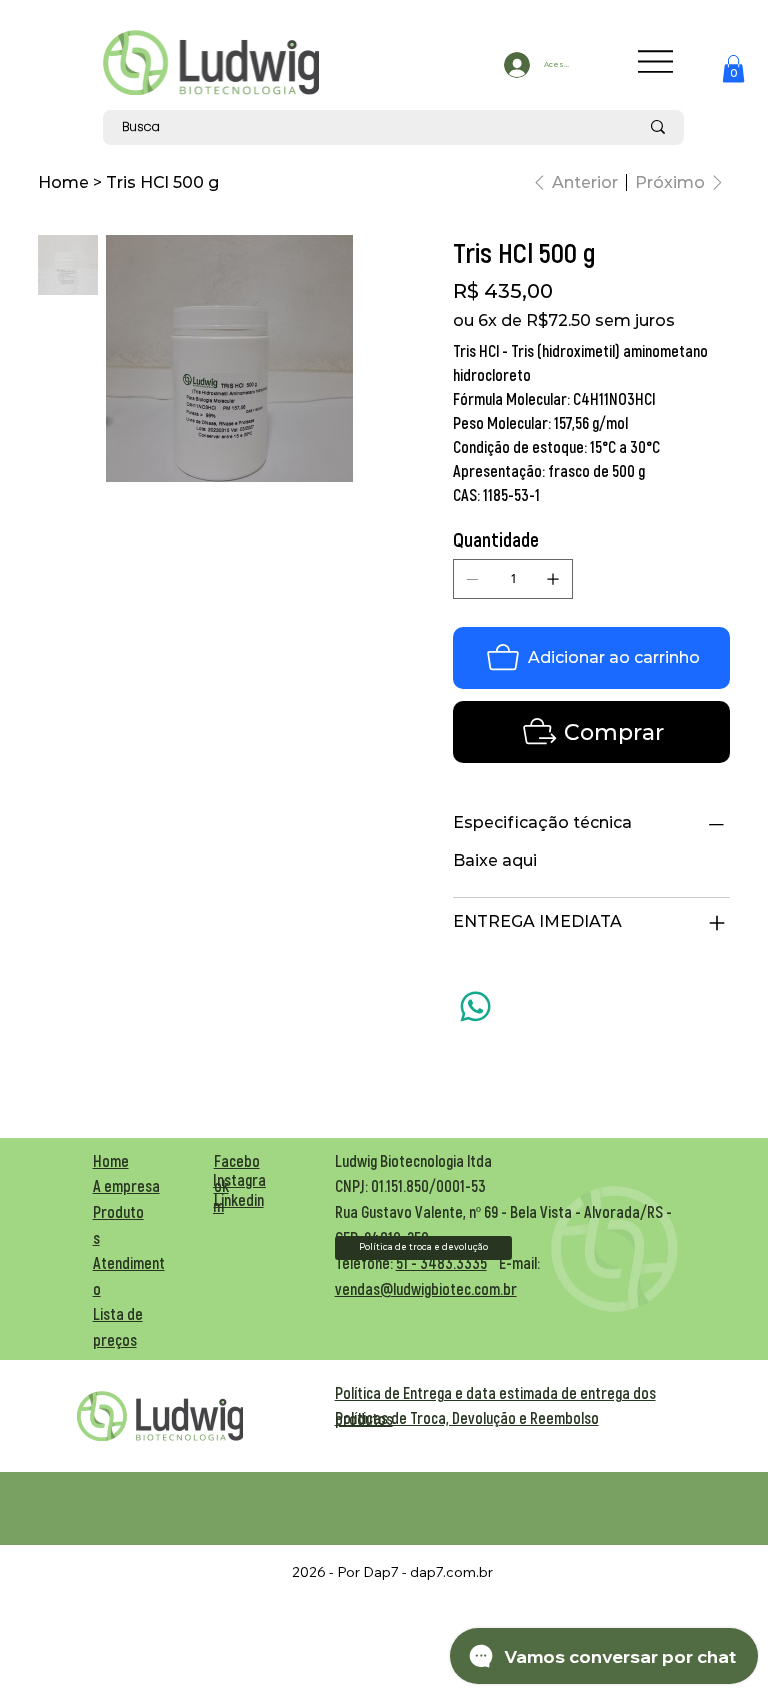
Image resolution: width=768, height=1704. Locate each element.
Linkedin (239, 1199)
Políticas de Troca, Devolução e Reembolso (467, 1417)
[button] (733, 68)
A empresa (126, 1185)
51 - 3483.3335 (441, 1262)
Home (111, 1160)
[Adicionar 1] (553, 579)
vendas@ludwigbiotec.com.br (426, 1288)
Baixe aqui (495, 860)
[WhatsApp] (475, 1006)
